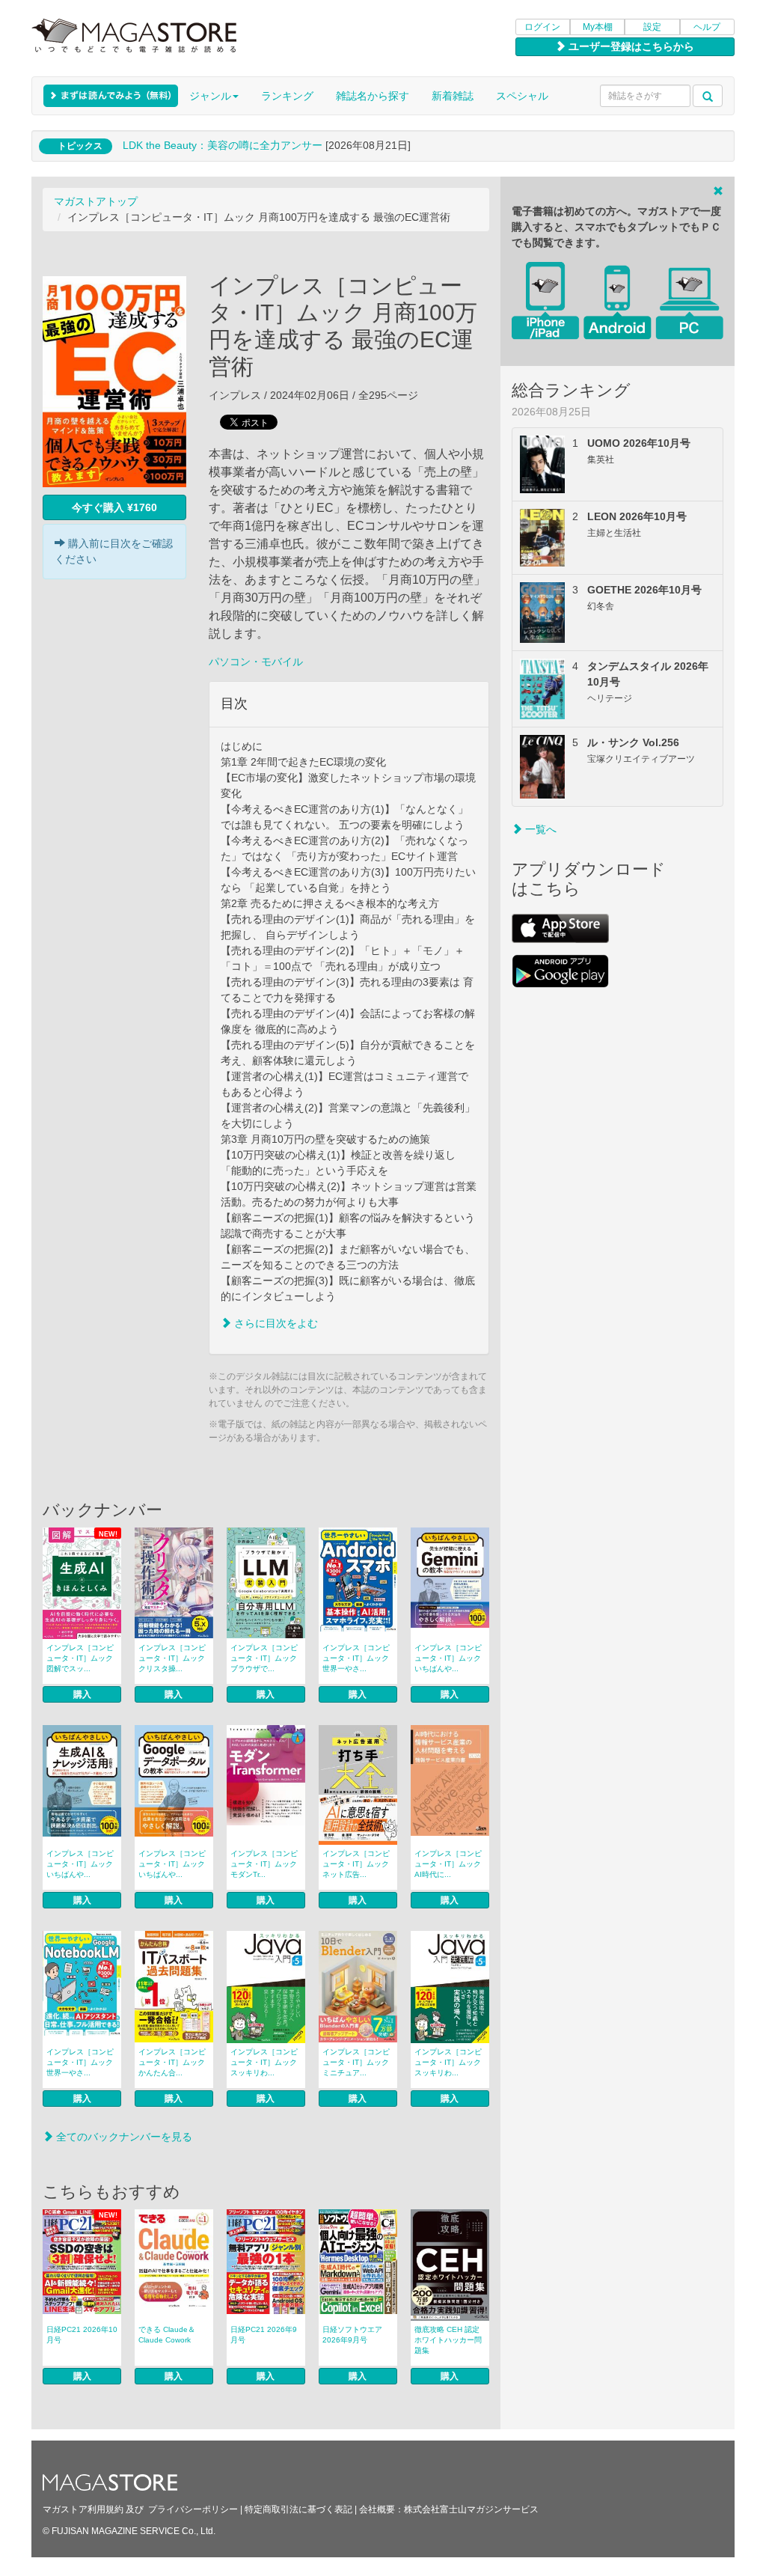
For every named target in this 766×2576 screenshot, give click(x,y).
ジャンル (210, 96)
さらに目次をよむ (275, 1323)
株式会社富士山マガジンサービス (471, 2509)
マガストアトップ (96, 201)
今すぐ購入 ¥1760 (114, 507)
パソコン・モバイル (256, 662)
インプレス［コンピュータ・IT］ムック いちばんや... (448, 1658)
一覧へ (539, 829)
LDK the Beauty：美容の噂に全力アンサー (223, 145)
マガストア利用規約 (83, 2509)
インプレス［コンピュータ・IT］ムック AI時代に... (448, 1864)
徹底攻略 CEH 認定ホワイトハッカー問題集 (448, 2340)
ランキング (287, 96)
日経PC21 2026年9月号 (264, 2335)
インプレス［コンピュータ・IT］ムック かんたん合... (172, 2062)
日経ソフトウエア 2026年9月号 (352, 2335)
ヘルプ (707, 27)
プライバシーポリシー (193, 2509)
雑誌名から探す (373, 96)
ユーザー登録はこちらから (630, 46)
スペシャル (522, 96)
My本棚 (598, 27)
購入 (82, 1694)
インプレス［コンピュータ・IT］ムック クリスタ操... (172, 1658)
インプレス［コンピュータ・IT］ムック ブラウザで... (264, 1658)
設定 (652, 27)
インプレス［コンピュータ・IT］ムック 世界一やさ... (356, 1658)
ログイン (542, 27)
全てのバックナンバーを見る (123, 2137)
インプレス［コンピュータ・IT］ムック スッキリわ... (264, 2062)
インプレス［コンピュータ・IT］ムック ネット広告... (356, 1864)
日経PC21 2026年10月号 (82, 2335)
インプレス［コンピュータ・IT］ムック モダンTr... (264, 1864)
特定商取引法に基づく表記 (298, 2509)
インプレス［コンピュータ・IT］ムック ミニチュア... (356, 2062)
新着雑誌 (453, 96)
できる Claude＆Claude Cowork (167, 2335)
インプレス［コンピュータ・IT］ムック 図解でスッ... (80, 1658)
